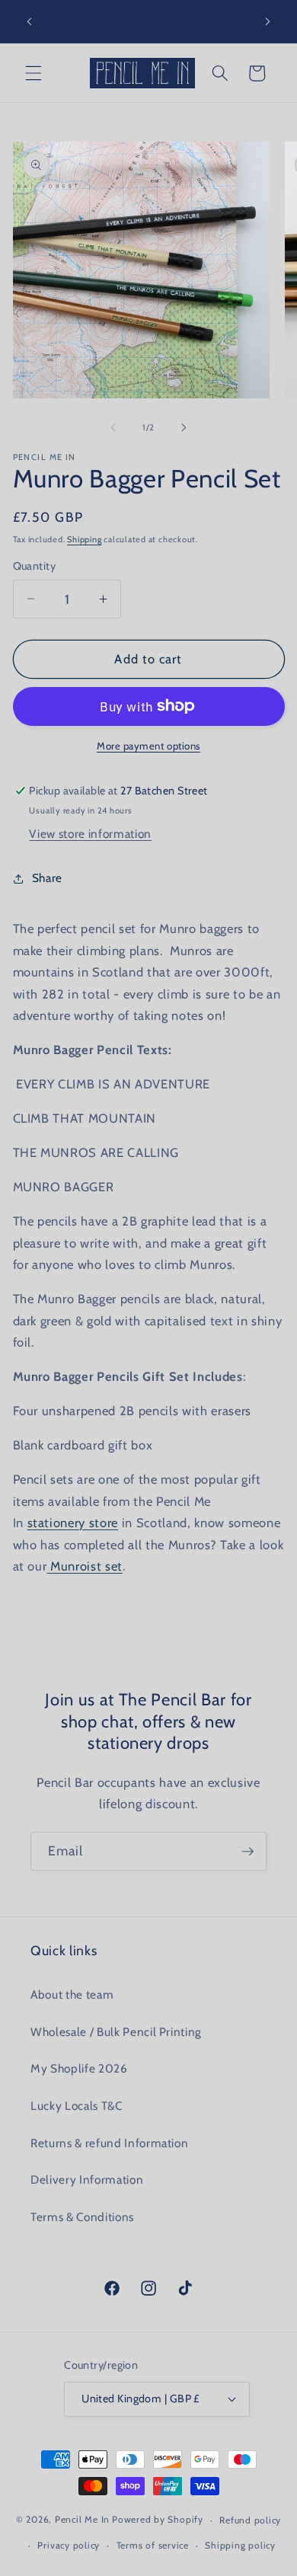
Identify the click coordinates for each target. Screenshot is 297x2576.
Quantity (35, 566)
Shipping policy (240, 2545)
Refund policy (250, 2520)
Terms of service (153, 2545)
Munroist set (85, 1566)
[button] (34, 73)
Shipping (84, 539)
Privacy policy (69, 2545)
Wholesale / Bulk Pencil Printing (116, 2032)
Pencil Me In (82, 2520)
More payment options (148, 746)
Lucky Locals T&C (77, 2106)
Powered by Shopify (158, 2520)
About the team (72, 1994)
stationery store (73, 1523)
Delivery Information (87, 2180)
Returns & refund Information (109, 2143)
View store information (90, 834)
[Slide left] (113, 427)
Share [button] (47, 878)
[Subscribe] (247, 1852)
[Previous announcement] (30, 21)
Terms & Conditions (82, 2217)
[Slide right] (184, 427)
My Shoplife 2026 (79, 2068)
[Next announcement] (268, 21)
